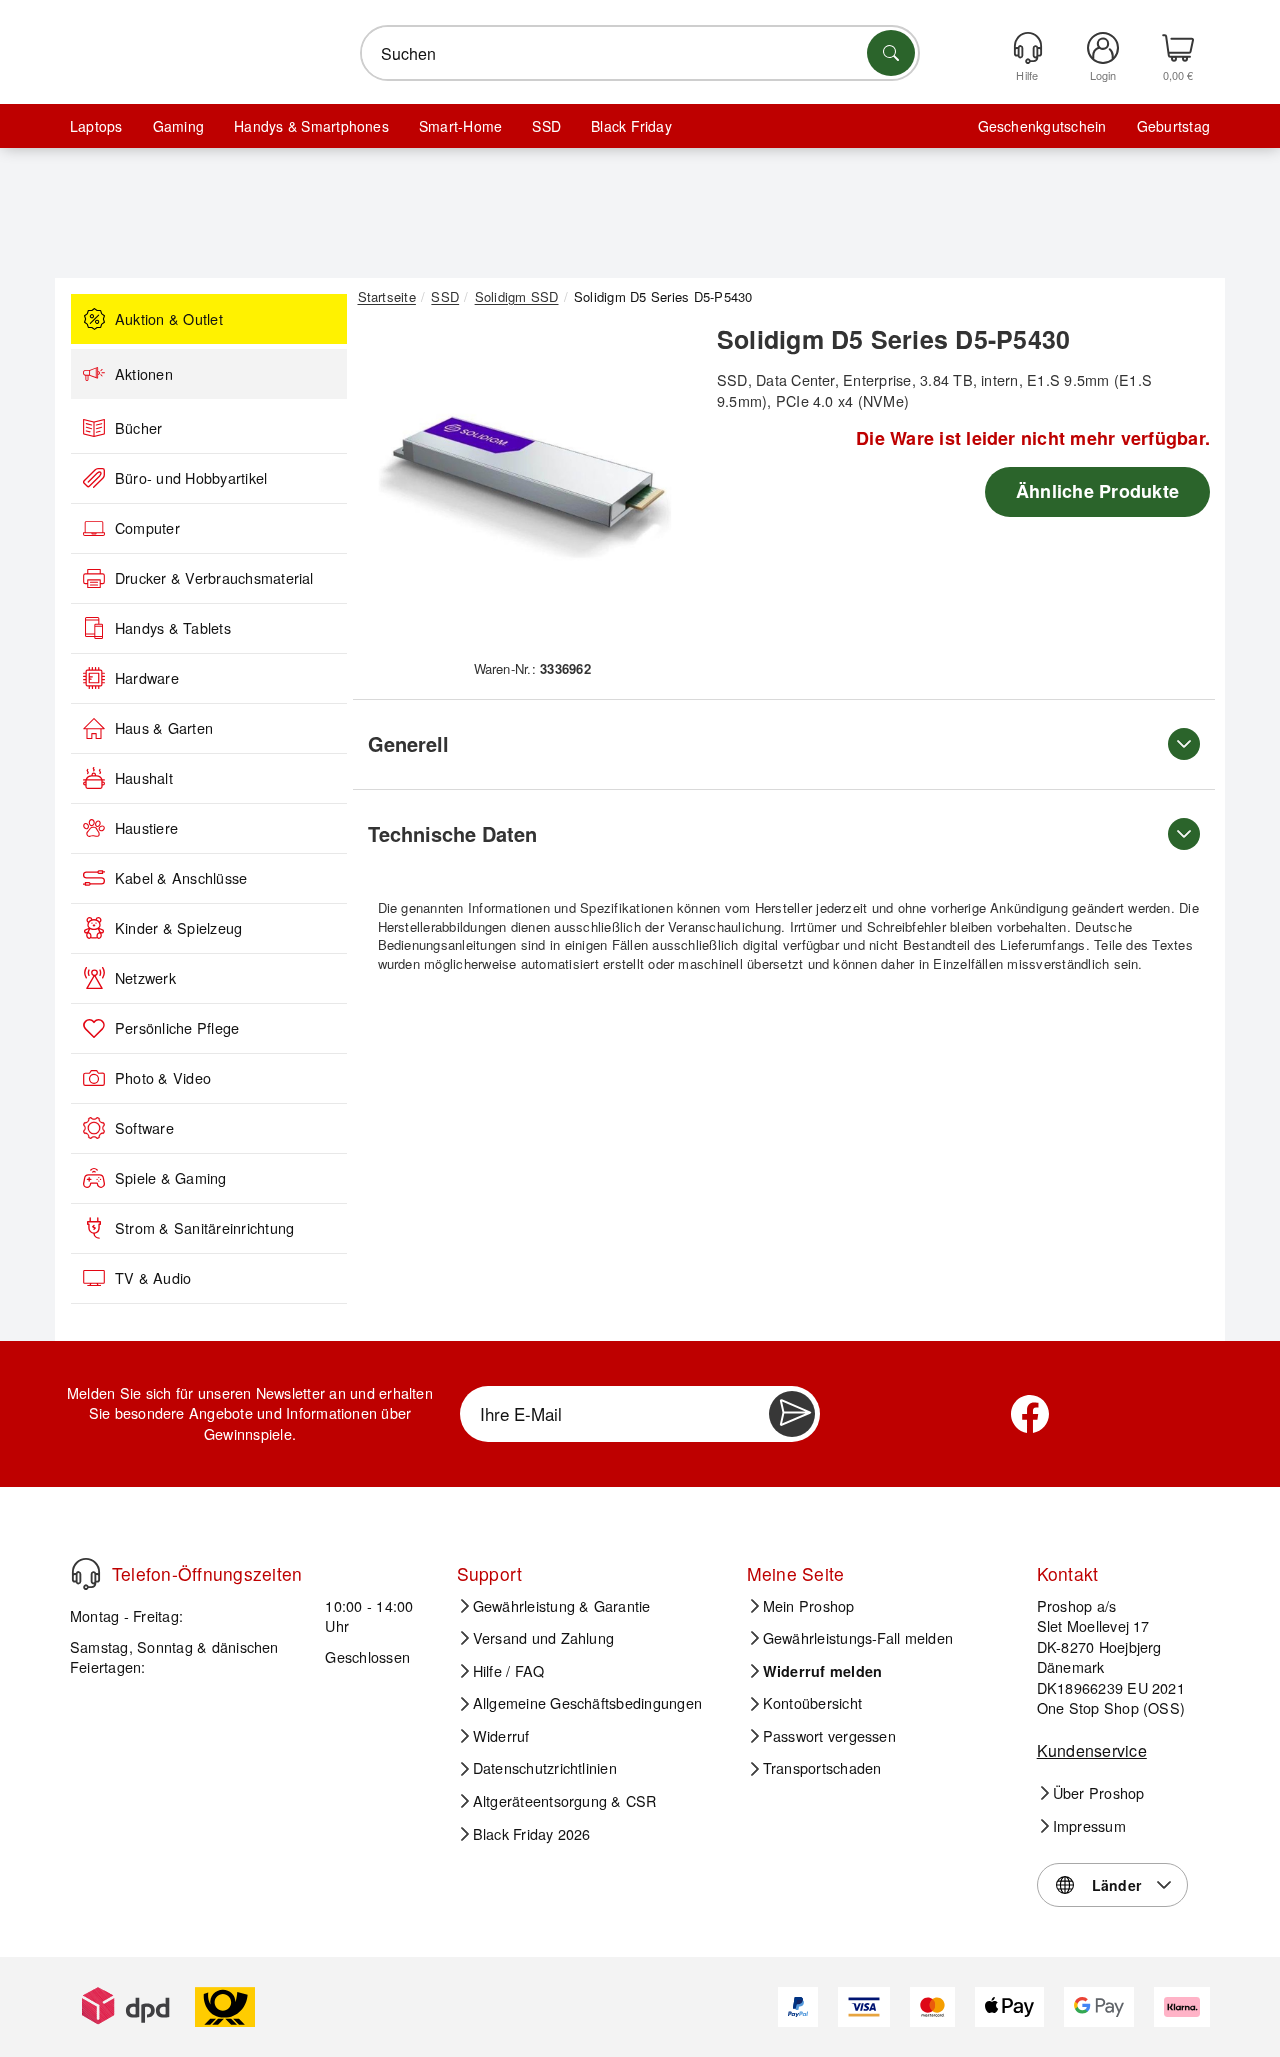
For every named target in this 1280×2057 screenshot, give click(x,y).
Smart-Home (460, 126)
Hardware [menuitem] (147, 678)
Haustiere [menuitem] (146, 828)
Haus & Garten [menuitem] (164, 728)
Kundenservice (1092, 1750)
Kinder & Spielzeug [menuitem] (178, 928)
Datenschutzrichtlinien (545, 1768)
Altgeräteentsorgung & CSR (565, 1801)
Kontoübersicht (812, 1703)
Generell (408, 743)
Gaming (178, 126)
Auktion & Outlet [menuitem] (169, 319)
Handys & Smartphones (311, 126)
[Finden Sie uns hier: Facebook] (1030, 1414)
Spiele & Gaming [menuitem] (171, 1178)
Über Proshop (1099, 1793)
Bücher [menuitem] (138, 428)
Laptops (96, 126)
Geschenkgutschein (1042, 126)
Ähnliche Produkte (1097, 491)
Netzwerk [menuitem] (145, 978)
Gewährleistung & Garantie (562, 1606)
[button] (525, 488)
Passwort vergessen (829, 1736)
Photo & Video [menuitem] (163, 1078)
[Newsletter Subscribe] (792, 1414)
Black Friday (631, 126)
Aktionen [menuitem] (144, 374)
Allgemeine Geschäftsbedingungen (587, 1703)
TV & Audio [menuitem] (153, 1278)
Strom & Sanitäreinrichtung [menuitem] (204, 1228)
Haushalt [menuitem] (144, 778)
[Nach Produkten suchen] (891, 53)
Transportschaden (822, 1768)
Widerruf (501, 1736)
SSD (546, 126)
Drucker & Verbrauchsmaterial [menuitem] (214, 578)
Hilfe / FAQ (509, 1671)
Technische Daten (452, 833)
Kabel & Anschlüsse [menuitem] (181, 878)
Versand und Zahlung (544, 1638)
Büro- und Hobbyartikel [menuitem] (191, 478)
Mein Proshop (809, 1606)
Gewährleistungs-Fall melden (858, 1638)
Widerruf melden (823, 1671)
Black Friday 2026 (532, 1834)
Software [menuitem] (144, 1128)
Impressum (1089, 1826)
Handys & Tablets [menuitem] (173, 628)
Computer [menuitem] (147, 528)
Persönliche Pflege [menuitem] (177, 1028)
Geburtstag (1173, 126)
